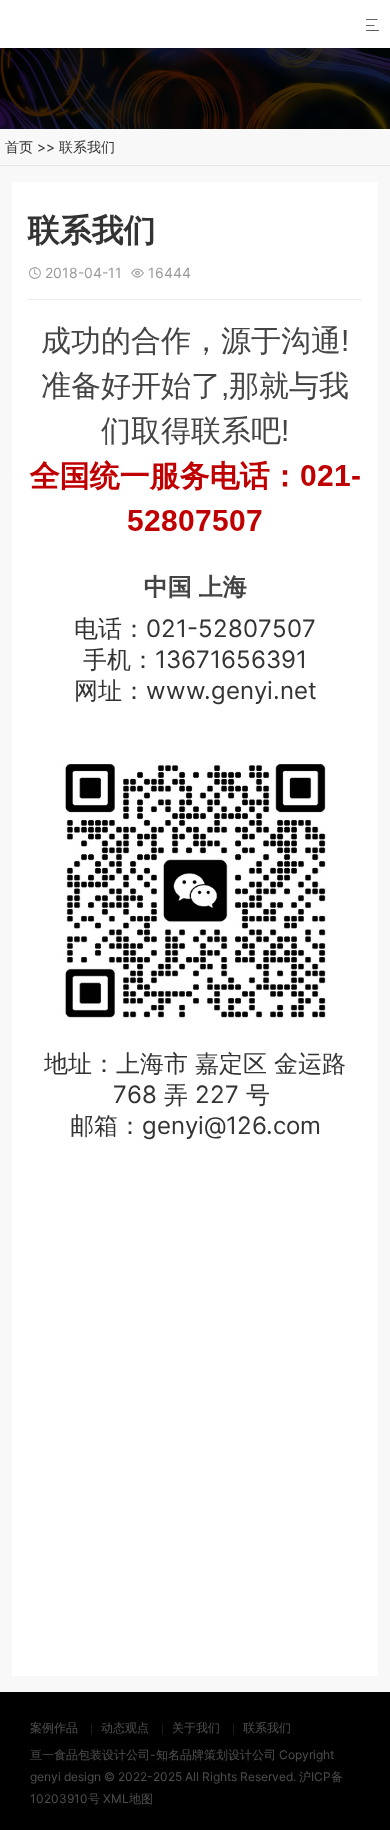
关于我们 (196, 1727)
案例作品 (54, 1727)
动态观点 (125, 1727)
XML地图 (128, 1798)
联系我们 (87, 146)
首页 (19, 146)
